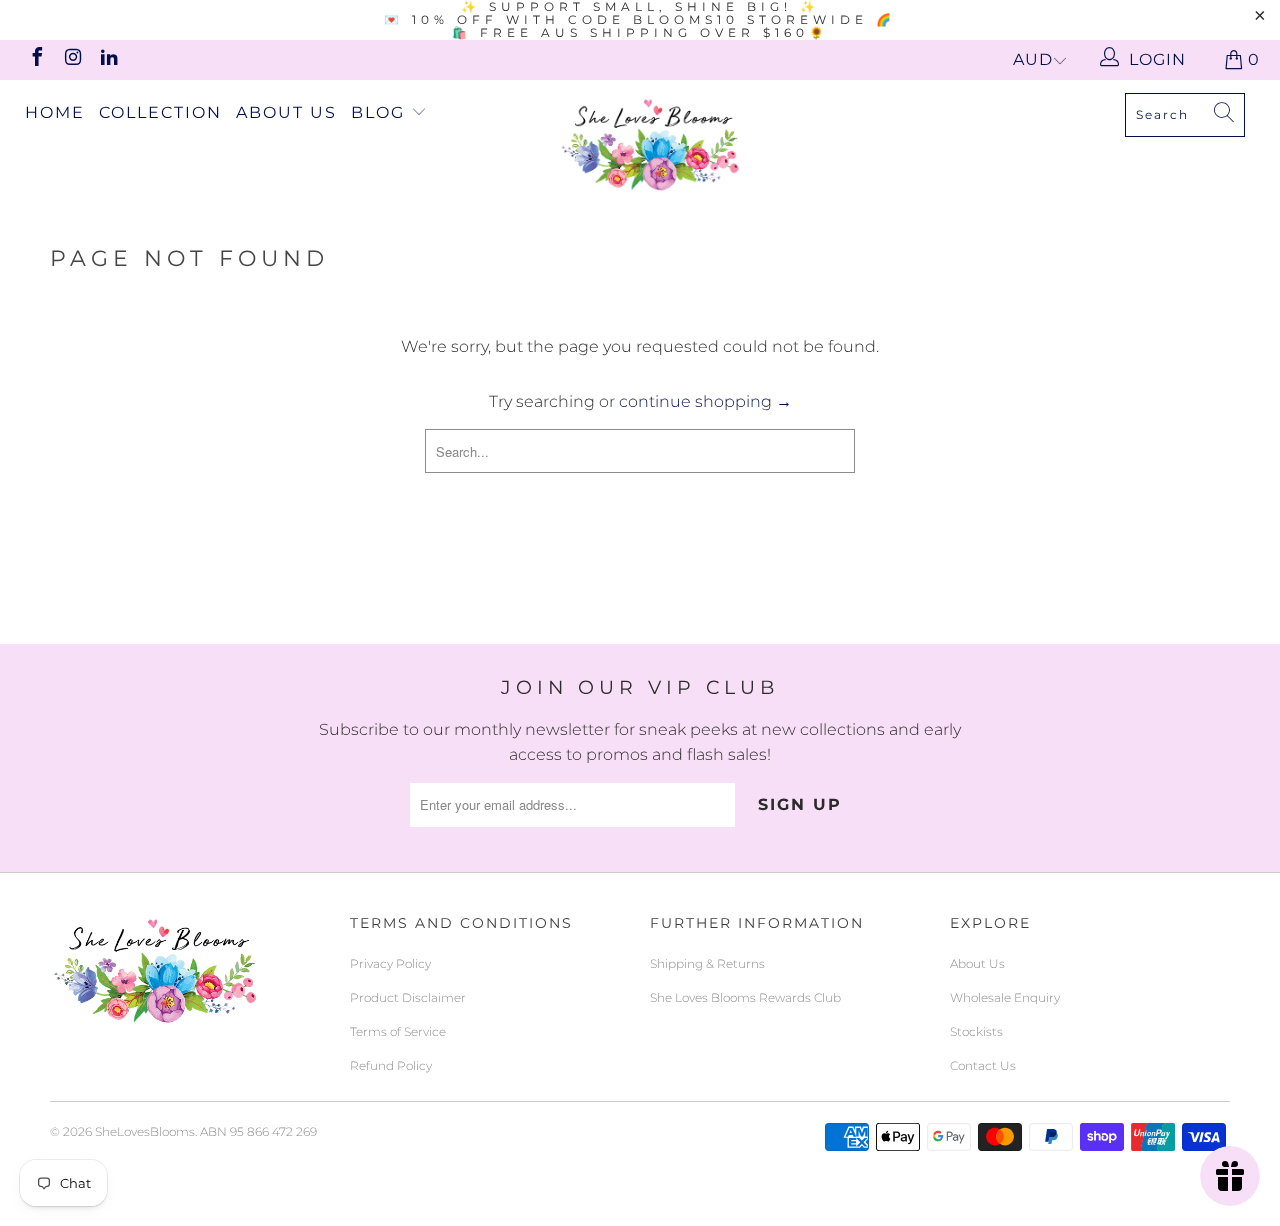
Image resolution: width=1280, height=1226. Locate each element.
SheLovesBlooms (145, 1131)
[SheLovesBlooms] (650, 144)
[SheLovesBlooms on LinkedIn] (108, 59)
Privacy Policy (390, 963)
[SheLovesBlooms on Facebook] (36, 59)
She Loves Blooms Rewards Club (745, 997)
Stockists (976, 1031)
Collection (160, 112)
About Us (286, 112)
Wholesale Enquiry (1005, 997)
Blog (381, 112)
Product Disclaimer (408, 997)
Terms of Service (398, 1031)
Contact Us (983, 1065)
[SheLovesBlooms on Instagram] (72, 59)
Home (55, 112)
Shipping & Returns (707, 963)
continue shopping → (705, 401)
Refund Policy (391, 1065)
